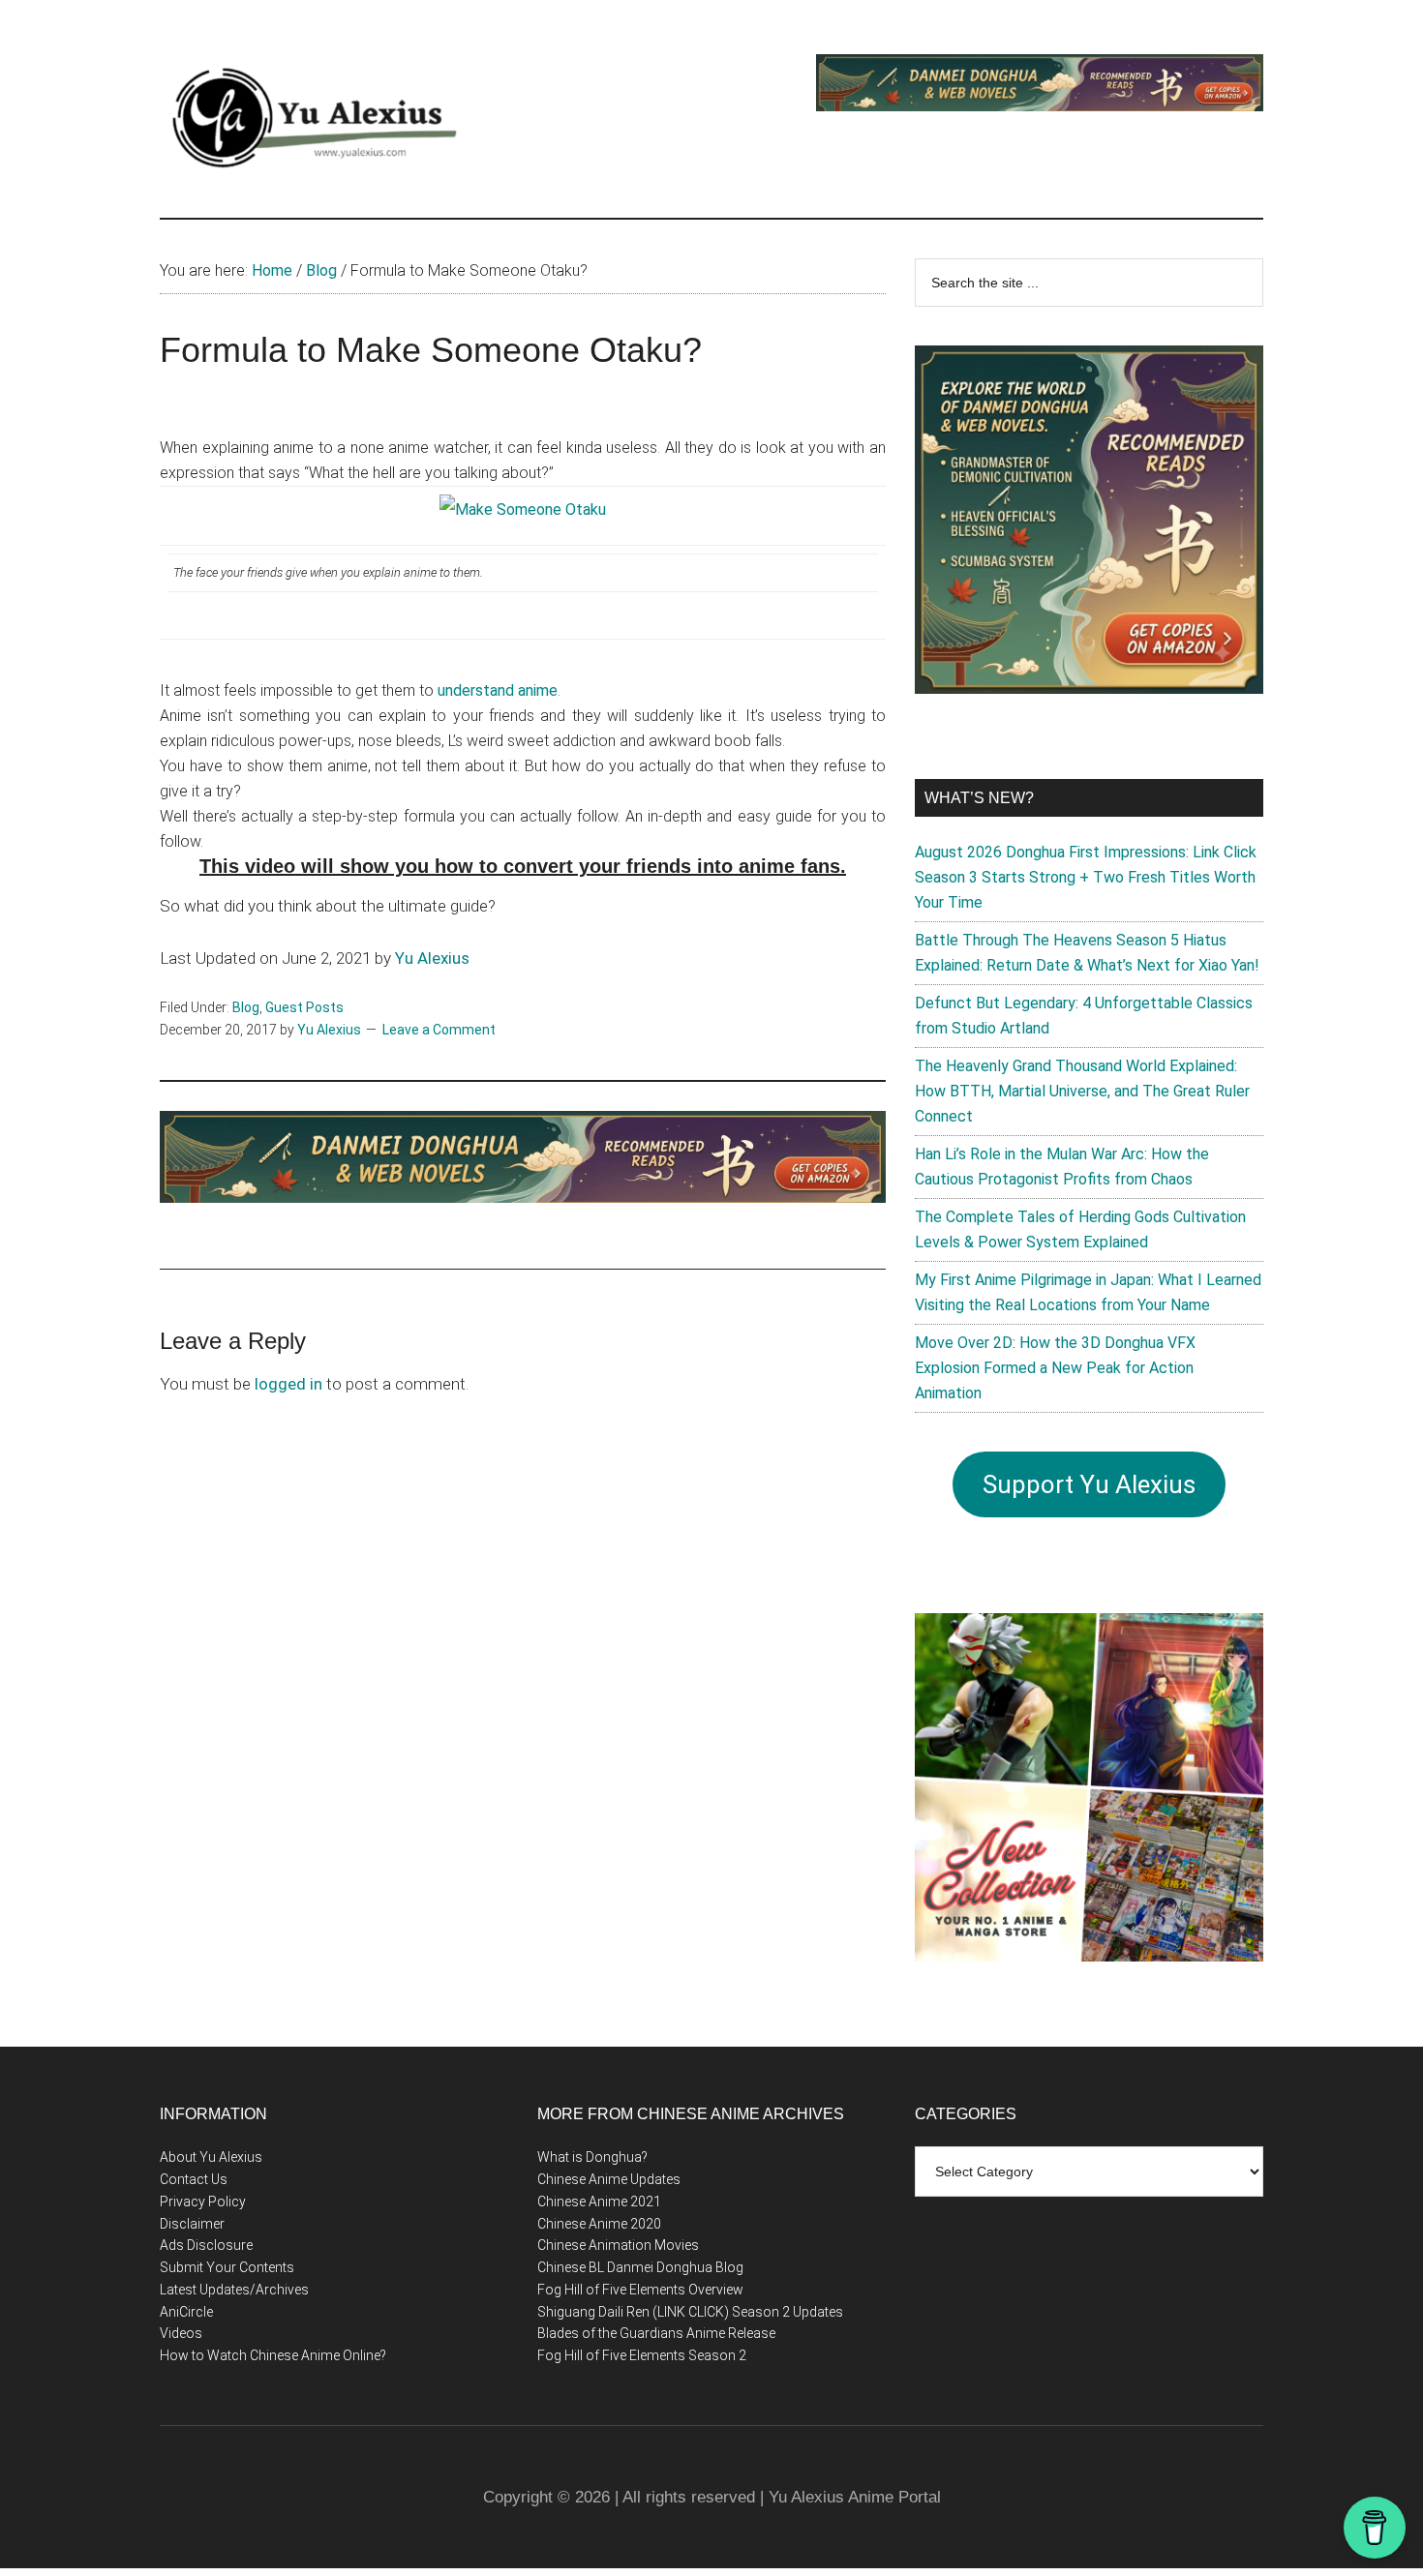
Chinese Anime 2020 (599, 2224)
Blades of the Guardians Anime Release (656, 2333)
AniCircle (186, 2312)
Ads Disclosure (206, 2245)
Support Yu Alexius (1089, 1484)
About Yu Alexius (211, 2157)
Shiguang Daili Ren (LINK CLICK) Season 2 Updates (690, 2312)
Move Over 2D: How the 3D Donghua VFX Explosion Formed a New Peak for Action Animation (1055, 1368)
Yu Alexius (432, 958)
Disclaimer (192, 2224)
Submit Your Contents (227, 2267)
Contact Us (194, 2179)
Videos (181, 2333)
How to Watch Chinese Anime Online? (273, 2355)
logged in (288, 1384)
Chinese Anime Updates (609, 2179)
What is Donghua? (592, 2157)
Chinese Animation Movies (618, 2245)
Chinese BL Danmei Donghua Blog (640, 2267)
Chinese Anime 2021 (599, 2202)
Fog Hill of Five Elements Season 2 (642, 2355)
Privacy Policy (203, 2202)
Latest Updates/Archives (234, 2290)
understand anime (498, 690)
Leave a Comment (439, 1030)
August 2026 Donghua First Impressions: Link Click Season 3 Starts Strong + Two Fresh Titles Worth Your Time (1086, 877)
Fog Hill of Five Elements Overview (640, 2290)
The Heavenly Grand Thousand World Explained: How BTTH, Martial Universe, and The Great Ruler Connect (1082, 1091)
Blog (246, 1007)
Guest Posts (304, 1007)
